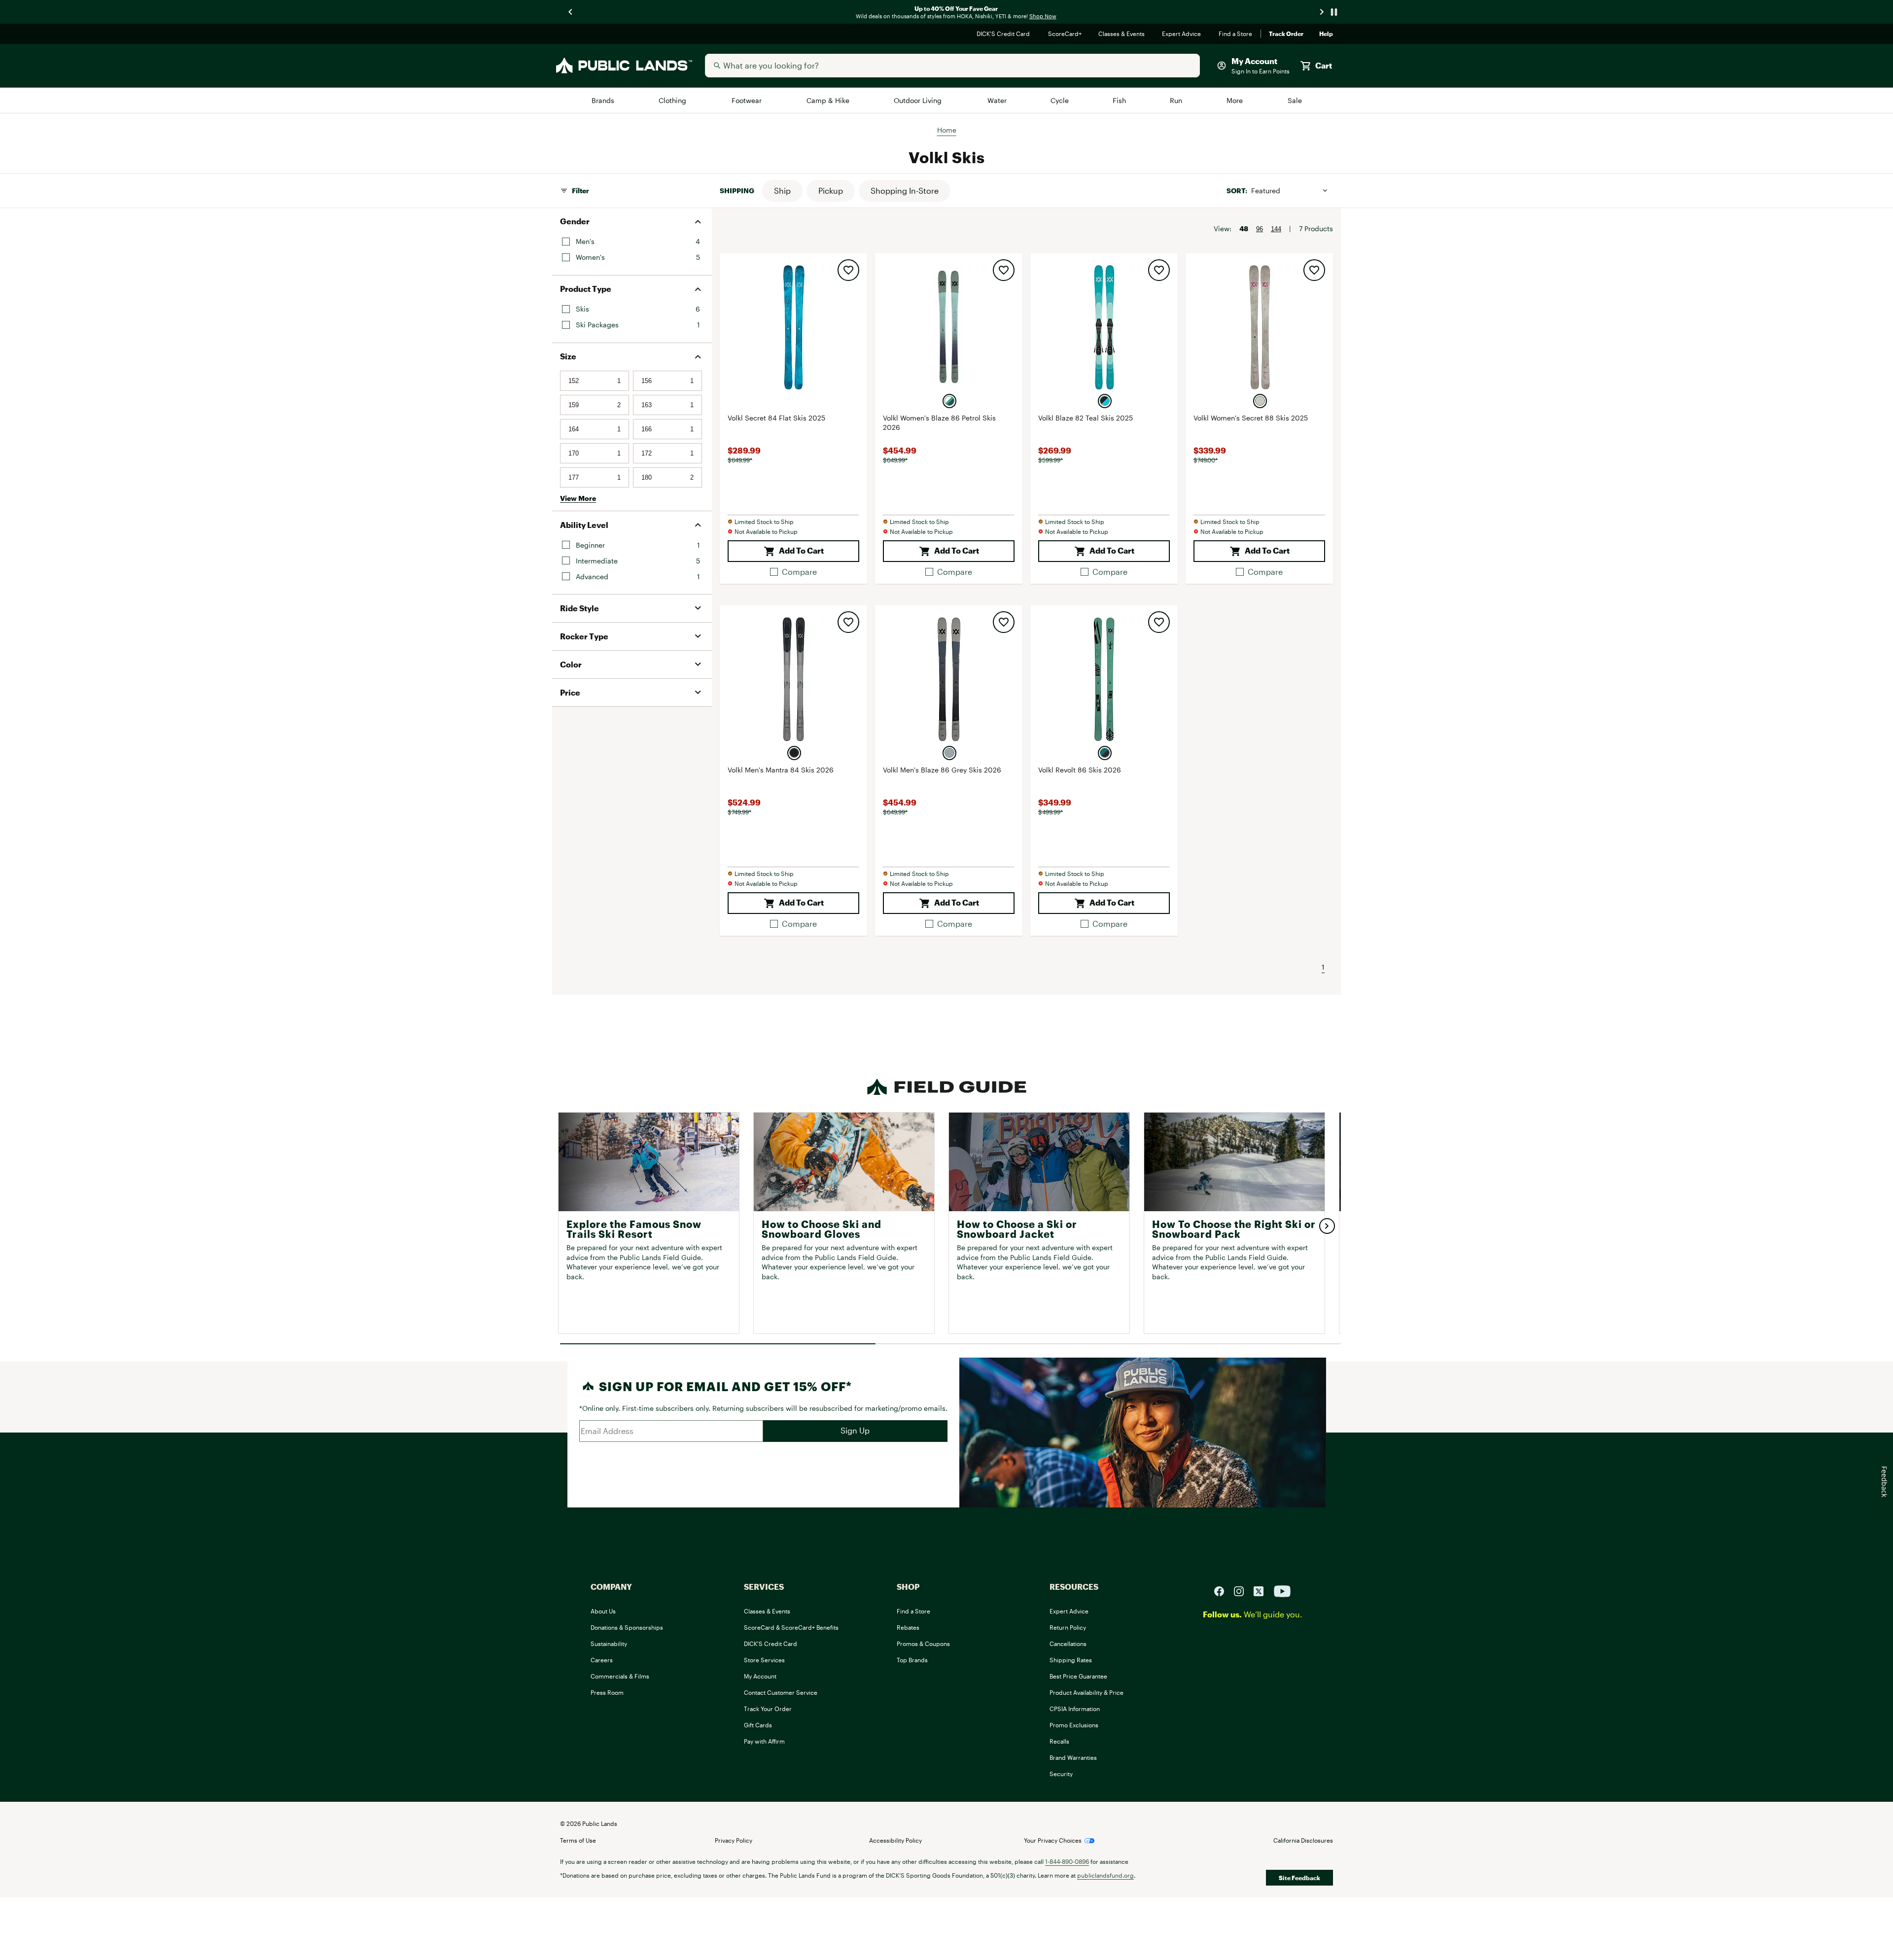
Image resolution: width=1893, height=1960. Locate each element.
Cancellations (1068, 1644)
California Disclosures (1303, 1840)
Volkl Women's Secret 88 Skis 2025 (1251, 418)
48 (1244, 228)
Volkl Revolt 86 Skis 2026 (1080, 770)
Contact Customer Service (781, 1692)
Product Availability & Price (1087, 1692)
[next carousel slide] (1322, 12)
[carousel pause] (1334, 12)
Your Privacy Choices (1053, 1840)
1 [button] (1323, 967)
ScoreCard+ (1065, 34)
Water (997, 100)
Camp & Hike (828, 100)
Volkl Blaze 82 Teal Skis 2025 (1086, 418)
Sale (1295, 100)
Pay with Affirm (764, 1741)
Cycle (1060, 100)
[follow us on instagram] (1243, 1591)
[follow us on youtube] (1282, 1591)
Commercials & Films (620, 1676)
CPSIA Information (1075, 1709)
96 (1260, 229)
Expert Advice (1182, 34)
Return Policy (1068, 1627)
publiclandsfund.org (1105, 1875)
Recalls (1059, 1741)
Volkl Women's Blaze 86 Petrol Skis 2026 (939, 423)
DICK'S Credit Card (1004, 34)
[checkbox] (793, 572)
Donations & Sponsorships (627, 1627)
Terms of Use (578, 1840)
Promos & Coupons (923, 1644)
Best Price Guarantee (1078, 1676)
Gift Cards (758, 1725)
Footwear (748, 100)
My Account (760, 1676)
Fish (1120, 100)
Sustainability (609, 1644)
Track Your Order (768, 1709)
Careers (602, 1660)
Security (1061, 1774)
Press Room (607, 1692)
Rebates (908, 1627)
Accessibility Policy (895, 1840)
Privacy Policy (734, 1840)
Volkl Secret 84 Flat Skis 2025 (776, 418)
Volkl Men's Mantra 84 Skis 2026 (781, 770)
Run (1177, 100)
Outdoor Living (919, 100)
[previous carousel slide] (571, 12)
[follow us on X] (1262, 1591)
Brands (604, 100)
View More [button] (578, 498)
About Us (603, 1611)
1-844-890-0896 (1067, 1861)
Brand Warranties (1073, 1757)
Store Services (764, 1660)
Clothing (673, 100)
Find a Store (1236, 34)
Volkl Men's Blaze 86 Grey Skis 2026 (942, 770)
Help (1326, 34)
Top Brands (912, 1660)
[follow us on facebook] (1223, 1591)
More (1235, 100)
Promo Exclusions (1074, 1725)
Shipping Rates (1071, 1660)
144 (1276, 229)
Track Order (1286, 34)
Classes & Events (1122, 34)
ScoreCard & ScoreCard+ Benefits (791, 1627)
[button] (782, 191)
